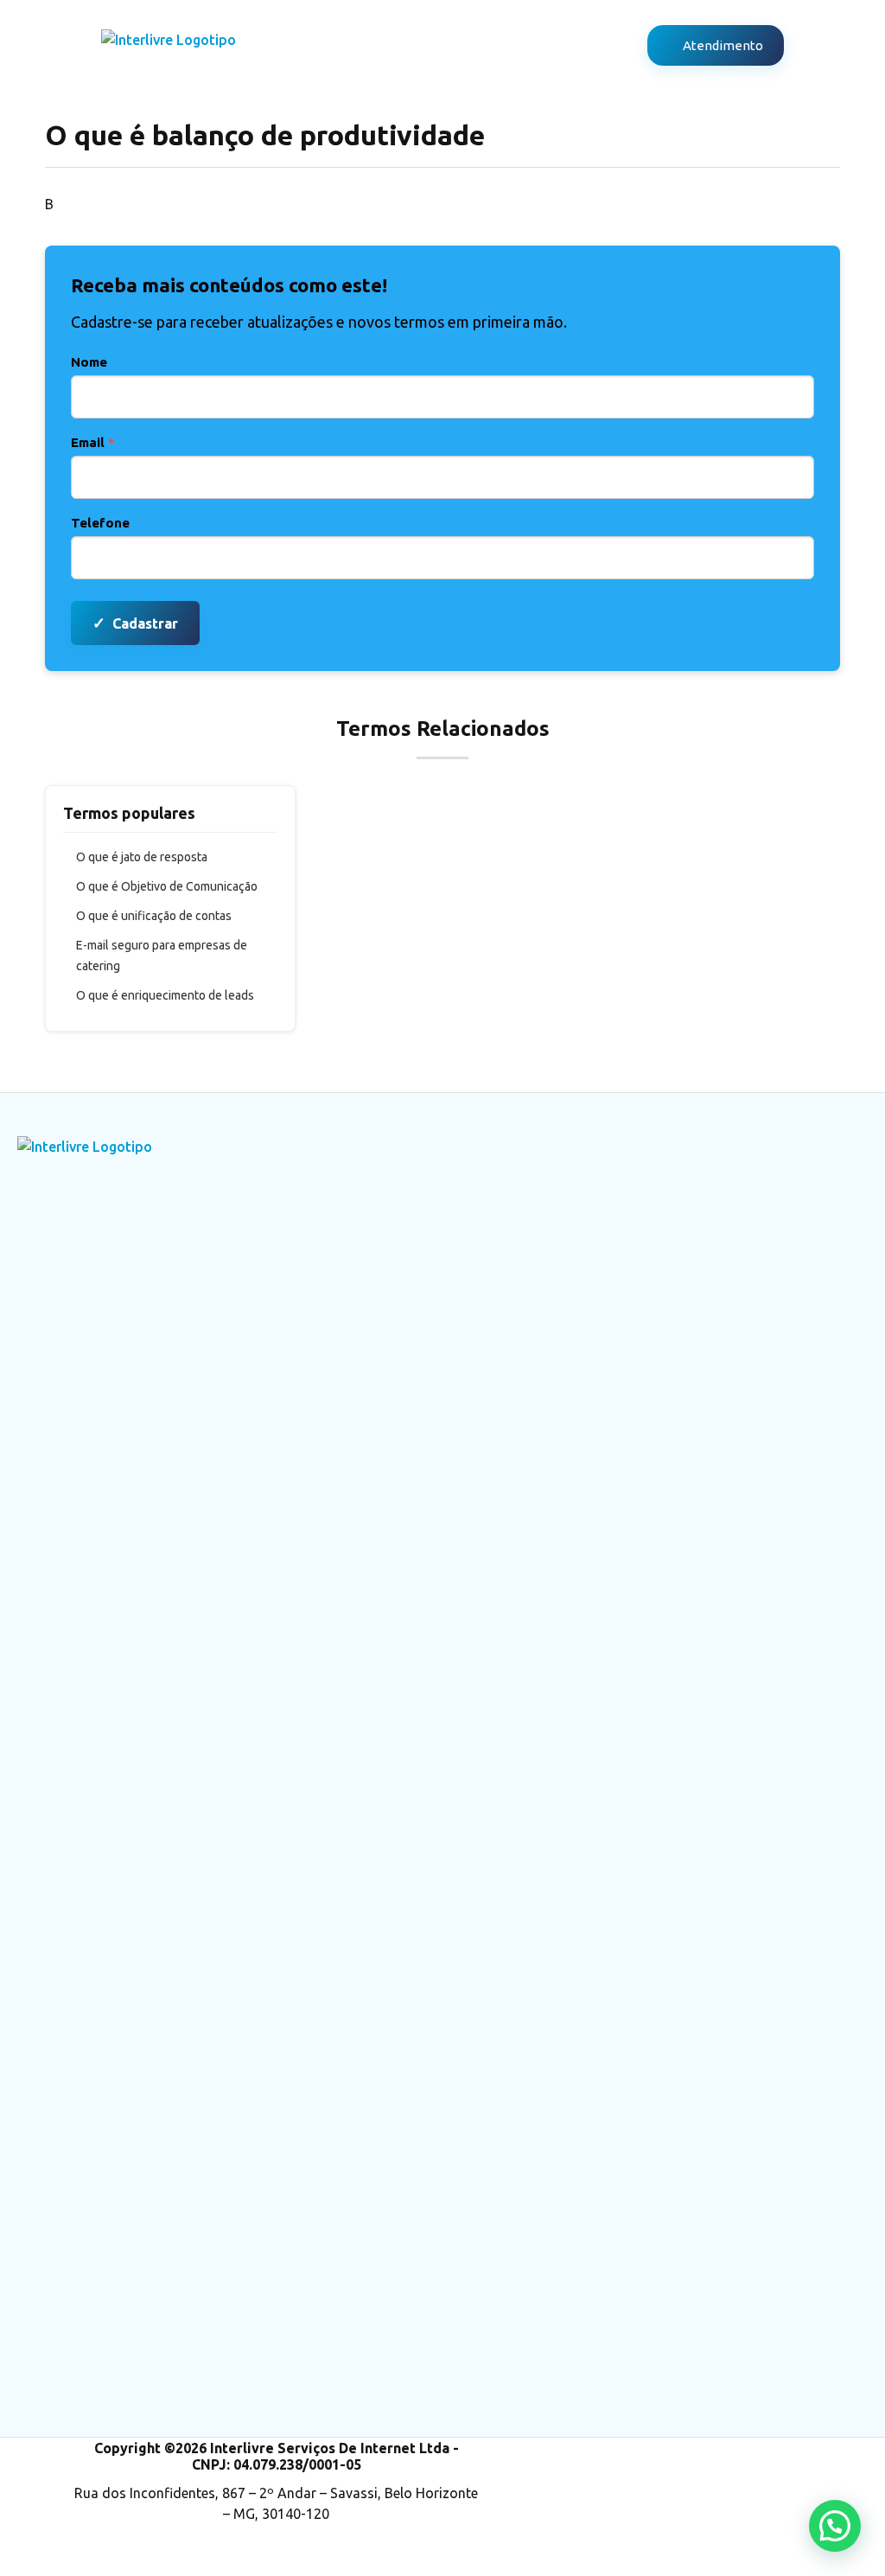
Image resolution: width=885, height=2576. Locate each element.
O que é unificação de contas (154, 916)
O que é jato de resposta (142, 857)
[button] (835, 2526)
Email (93, 442)
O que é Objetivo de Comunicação (167, 886)
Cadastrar (135, 623)
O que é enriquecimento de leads (165, 995)
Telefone (100, 523)
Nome (89, 362)
